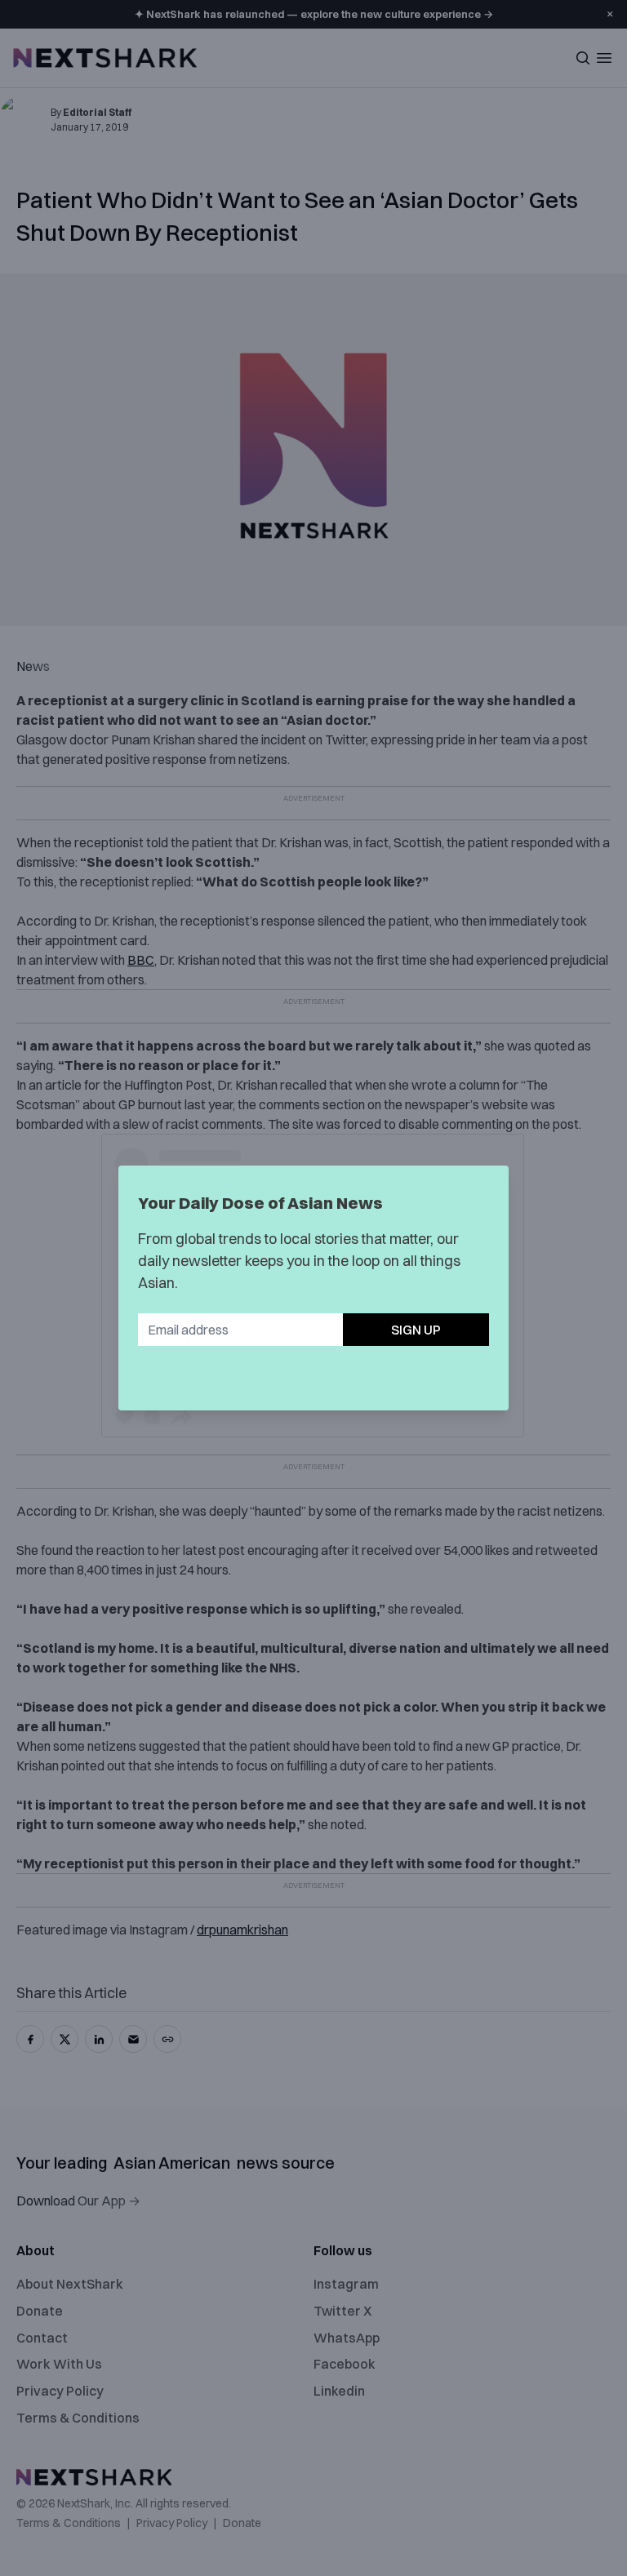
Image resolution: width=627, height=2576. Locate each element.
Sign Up (416, 1330)
